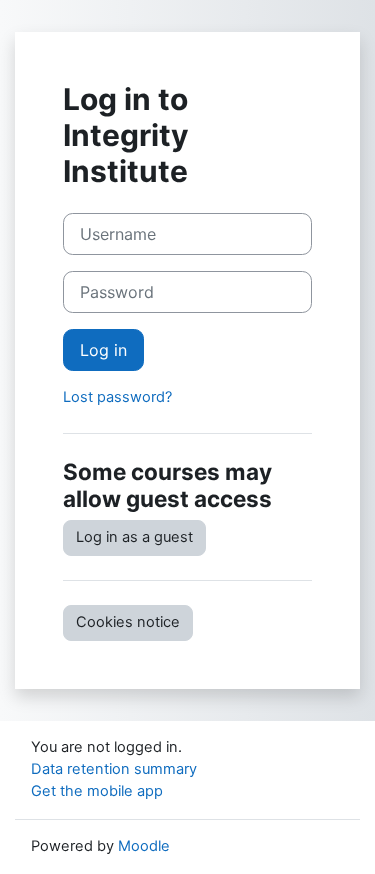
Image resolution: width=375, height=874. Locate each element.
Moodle (144, 846)
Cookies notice (128, 622)
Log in (103, 350)
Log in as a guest (134, 537)
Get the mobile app (97, 791)
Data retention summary (114, 769)
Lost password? (117, 397)
